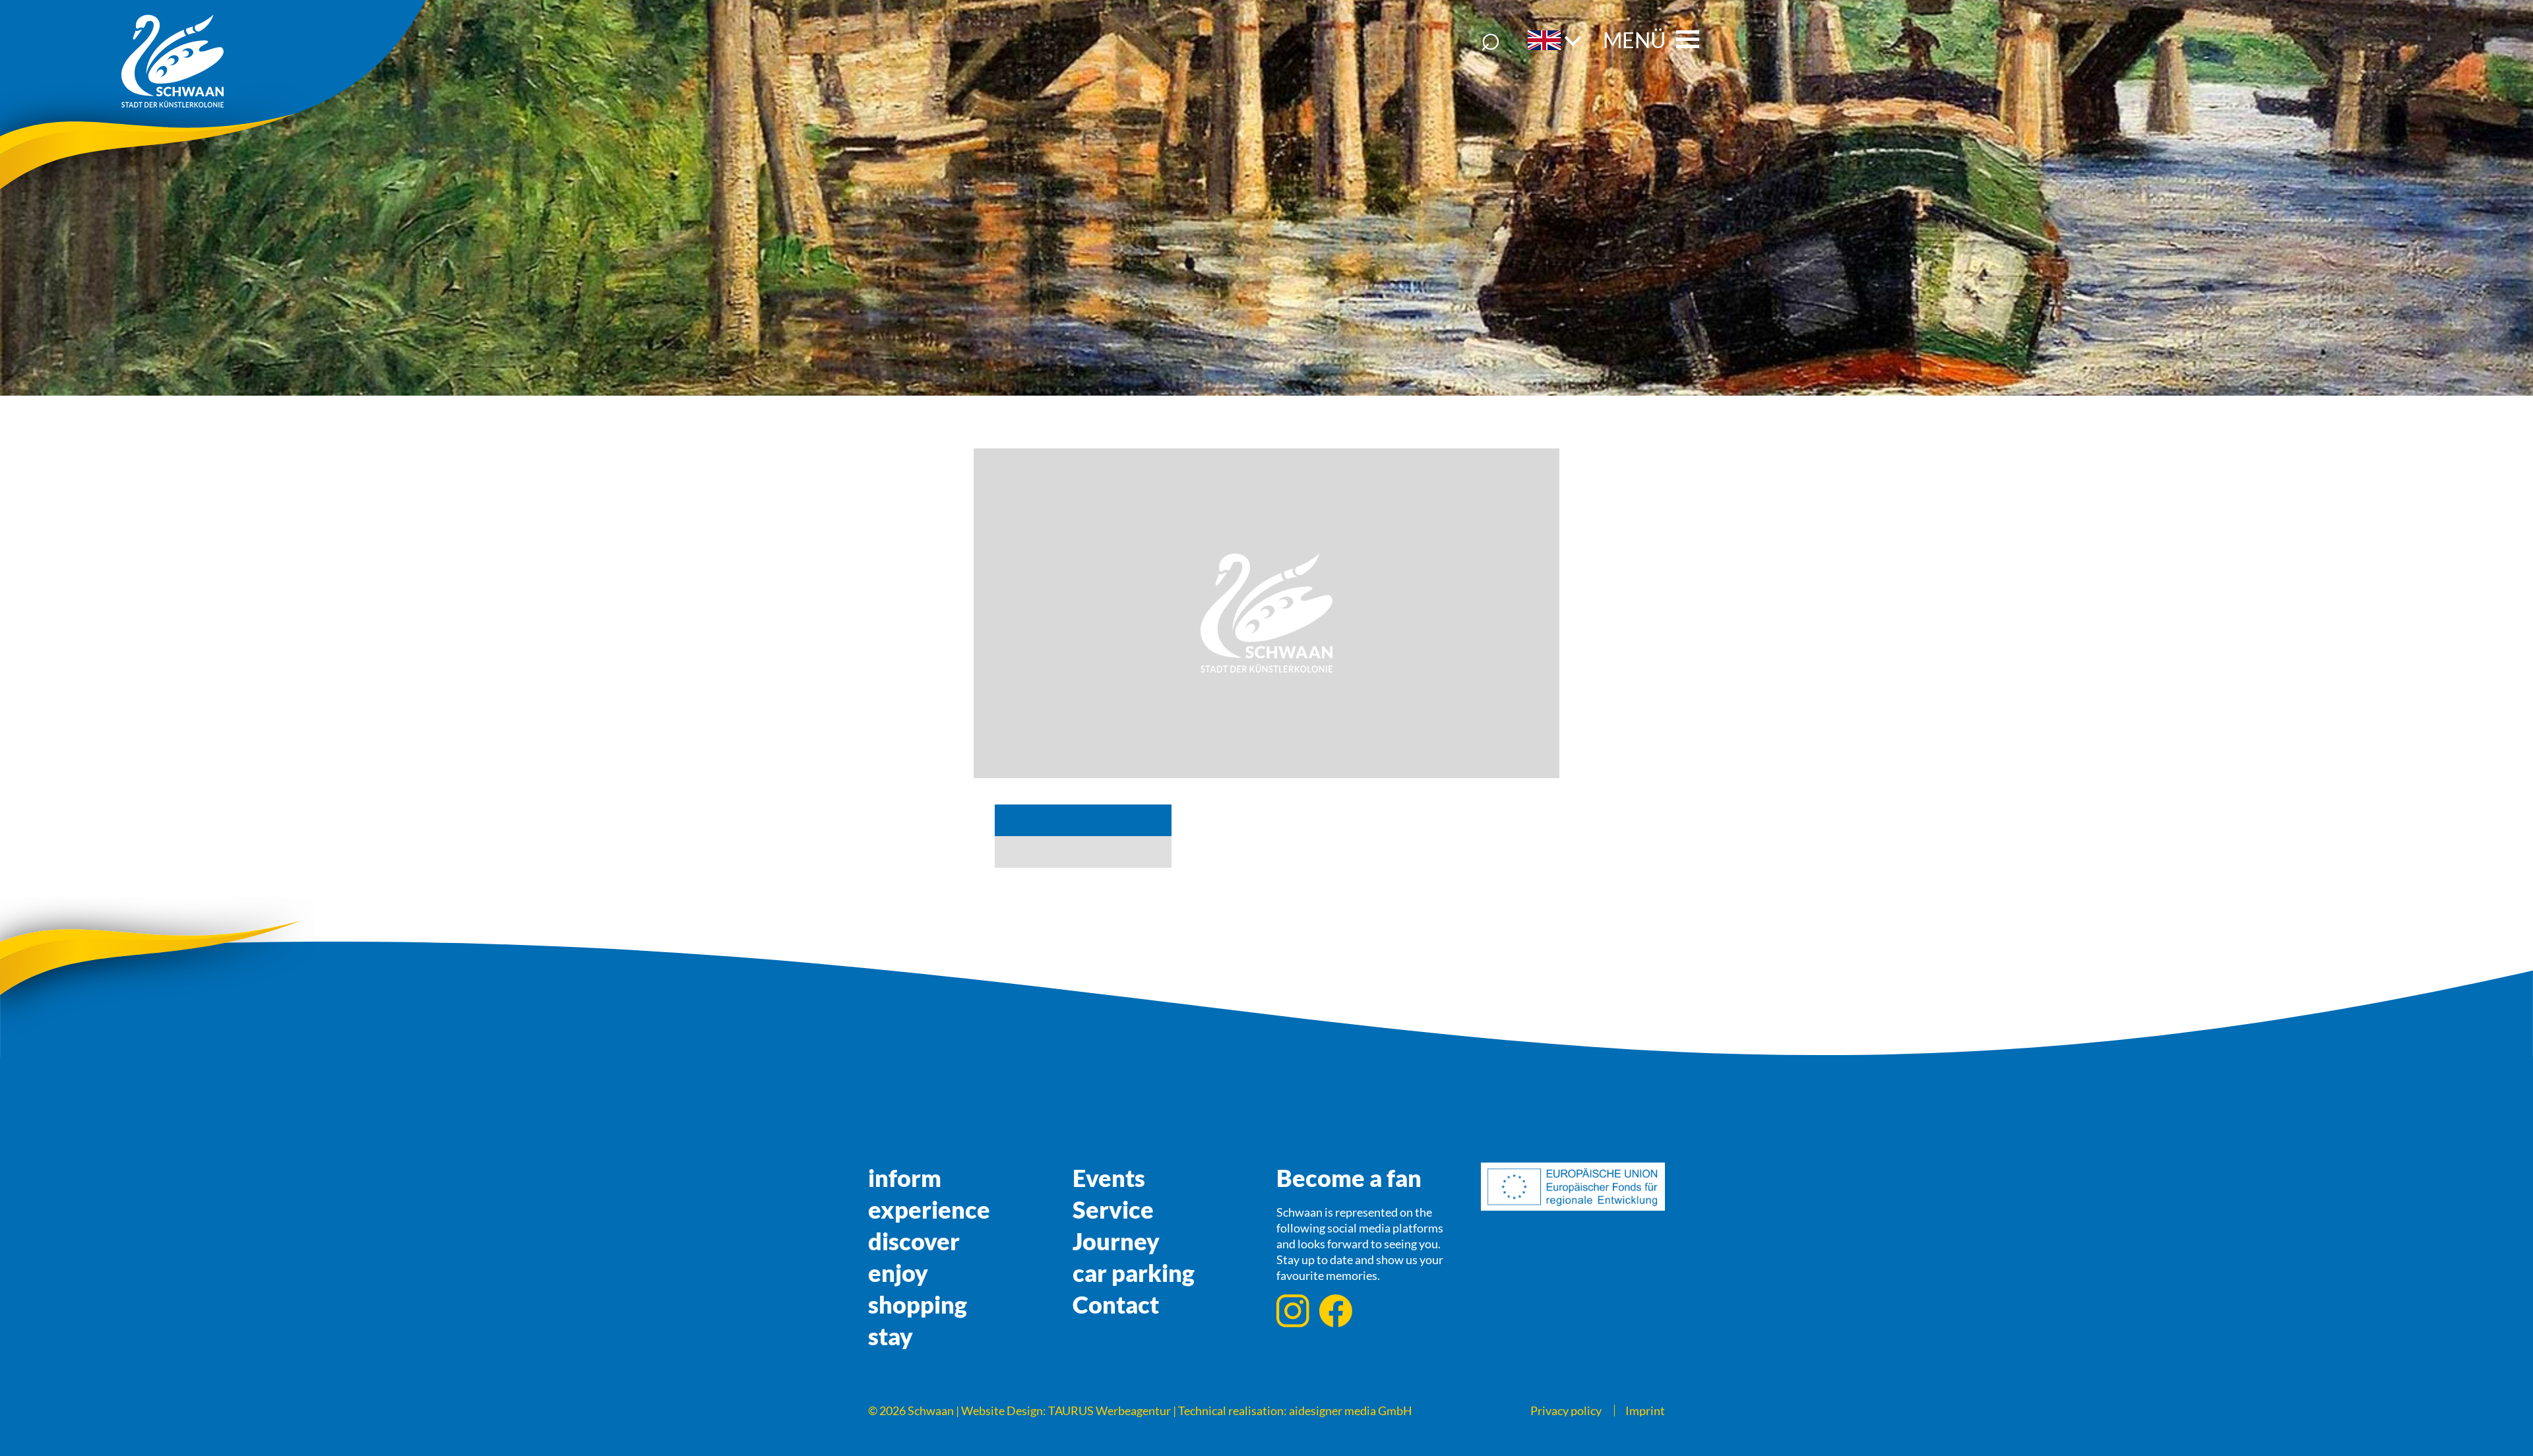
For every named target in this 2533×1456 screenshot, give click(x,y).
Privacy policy (1566, 1410)
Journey (1116, 1241)
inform (905, 1178)
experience (929, 1209)
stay (891, 1336)
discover (914, 1241)
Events (1109, 1178)
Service (1113, 1209)
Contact (1116, 1304)
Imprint (1645, 1410)
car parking (1134, 1273)
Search (1491, 40)
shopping (918, 1304)
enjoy (898, 1273)
